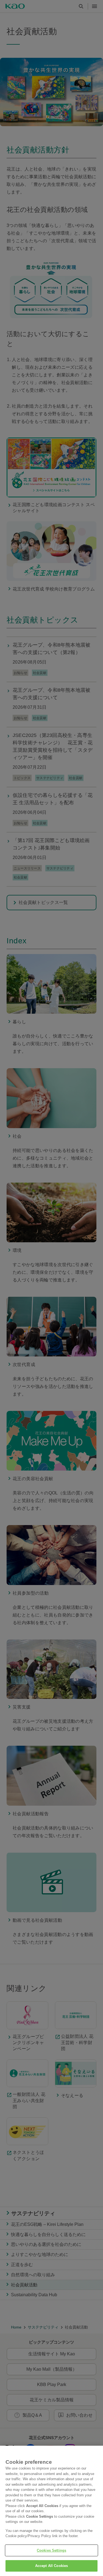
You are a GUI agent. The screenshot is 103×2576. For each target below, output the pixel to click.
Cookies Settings (51, 2550)
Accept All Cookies (51, 2566)
